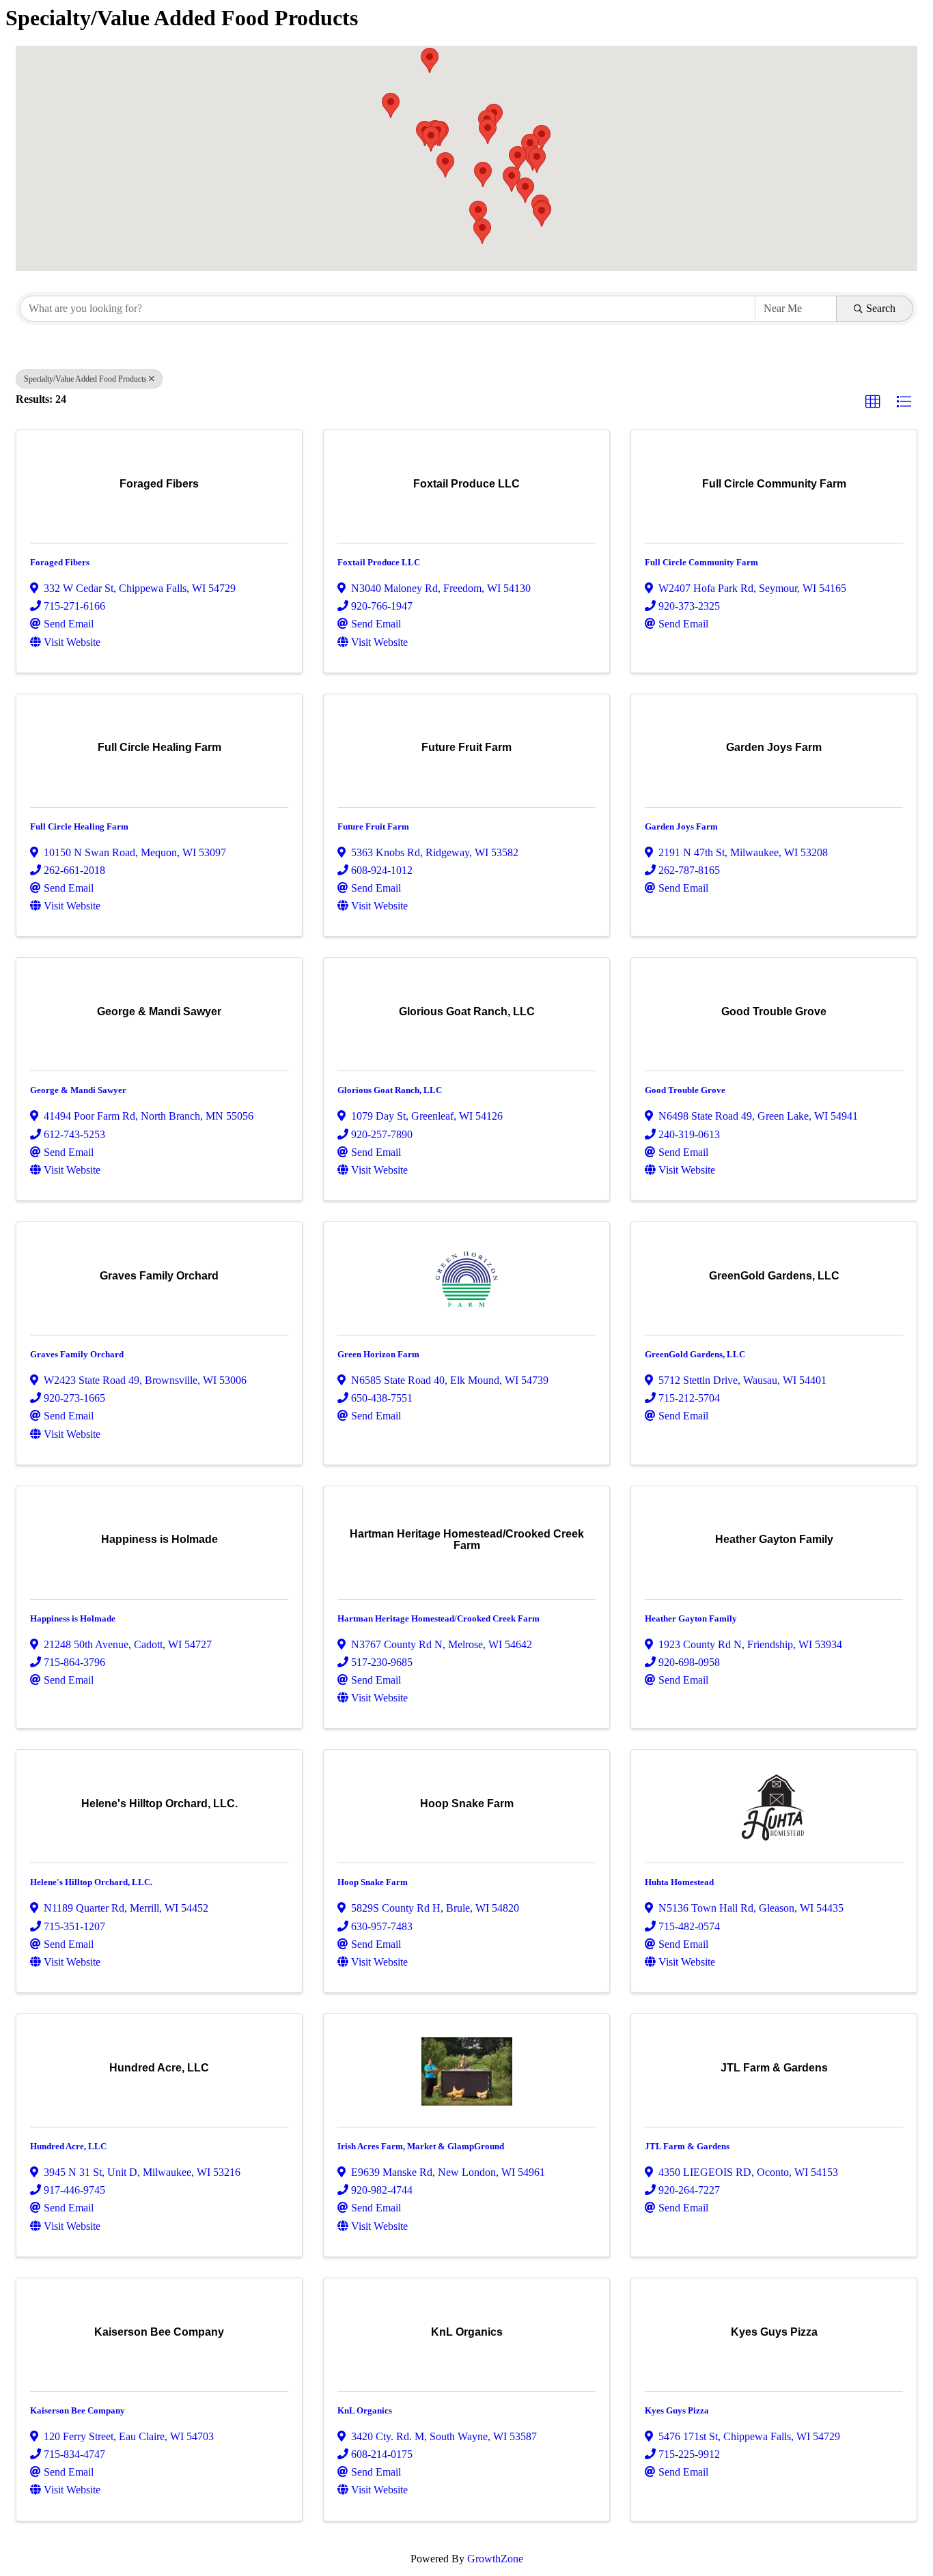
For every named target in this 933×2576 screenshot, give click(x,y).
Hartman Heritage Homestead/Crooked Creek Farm (438, 1618)
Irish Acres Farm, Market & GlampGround (421, 2146)
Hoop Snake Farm (373, 1882)
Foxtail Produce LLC (379, 562)
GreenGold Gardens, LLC (695, 1354)
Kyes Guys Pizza (677, 2410)
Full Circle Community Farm (701, 562)
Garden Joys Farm (681, 826)
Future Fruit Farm (373, 826)
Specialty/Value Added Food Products (85, 379)
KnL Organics (365, 2410)
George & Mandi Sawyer (78, 1090)
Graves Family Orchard (77, 1354)
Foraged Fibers (60, 562)
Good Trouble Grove (685, 1090)
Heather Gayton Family (691, 1618)
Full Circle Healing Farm (79, 826)
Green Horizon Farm (378, 1354)
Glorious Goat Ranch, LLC (390, 1090)
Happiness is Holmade (73, 1618)
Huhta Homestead (679, 1882)
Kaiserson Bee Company (78, 2410)
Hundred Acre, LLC (68, 2146)
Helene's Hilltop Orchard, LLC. (91, 1882)
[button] (478, 213)
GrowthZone (495, 2559)
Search (881, 308)
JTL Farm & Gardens (687, 2146)
